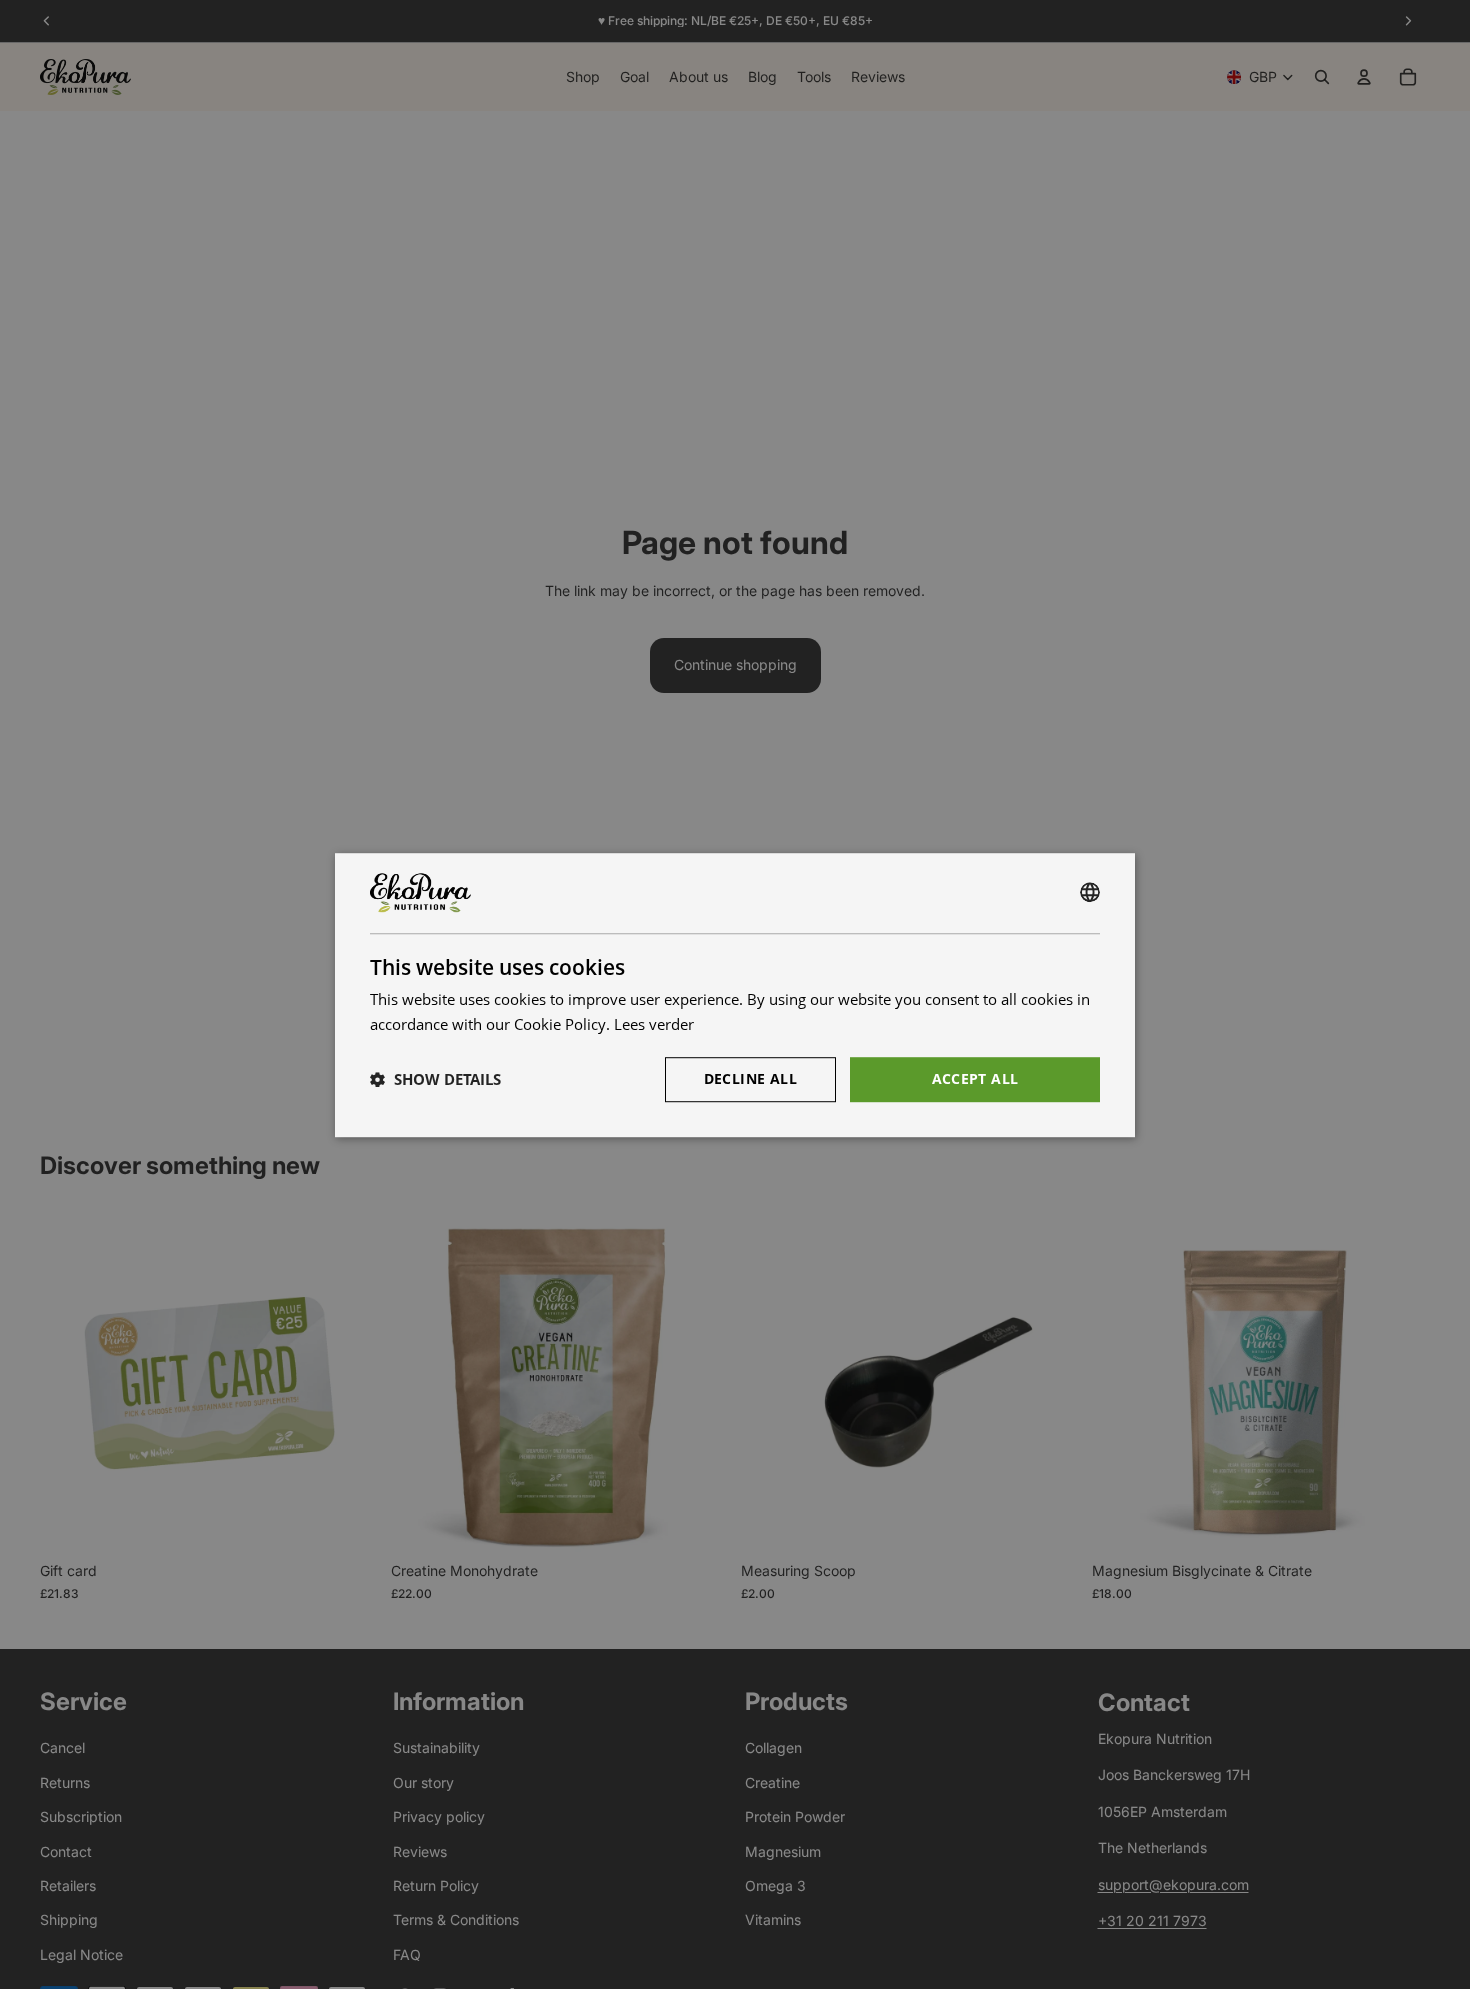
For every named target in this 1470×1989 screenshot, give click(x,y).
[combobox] (1090, 893)
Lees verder (654, 1024)
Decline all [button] (750, 1077)
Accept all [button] (975, 1077)
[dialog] (735, 995)
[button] (435, 1079)
